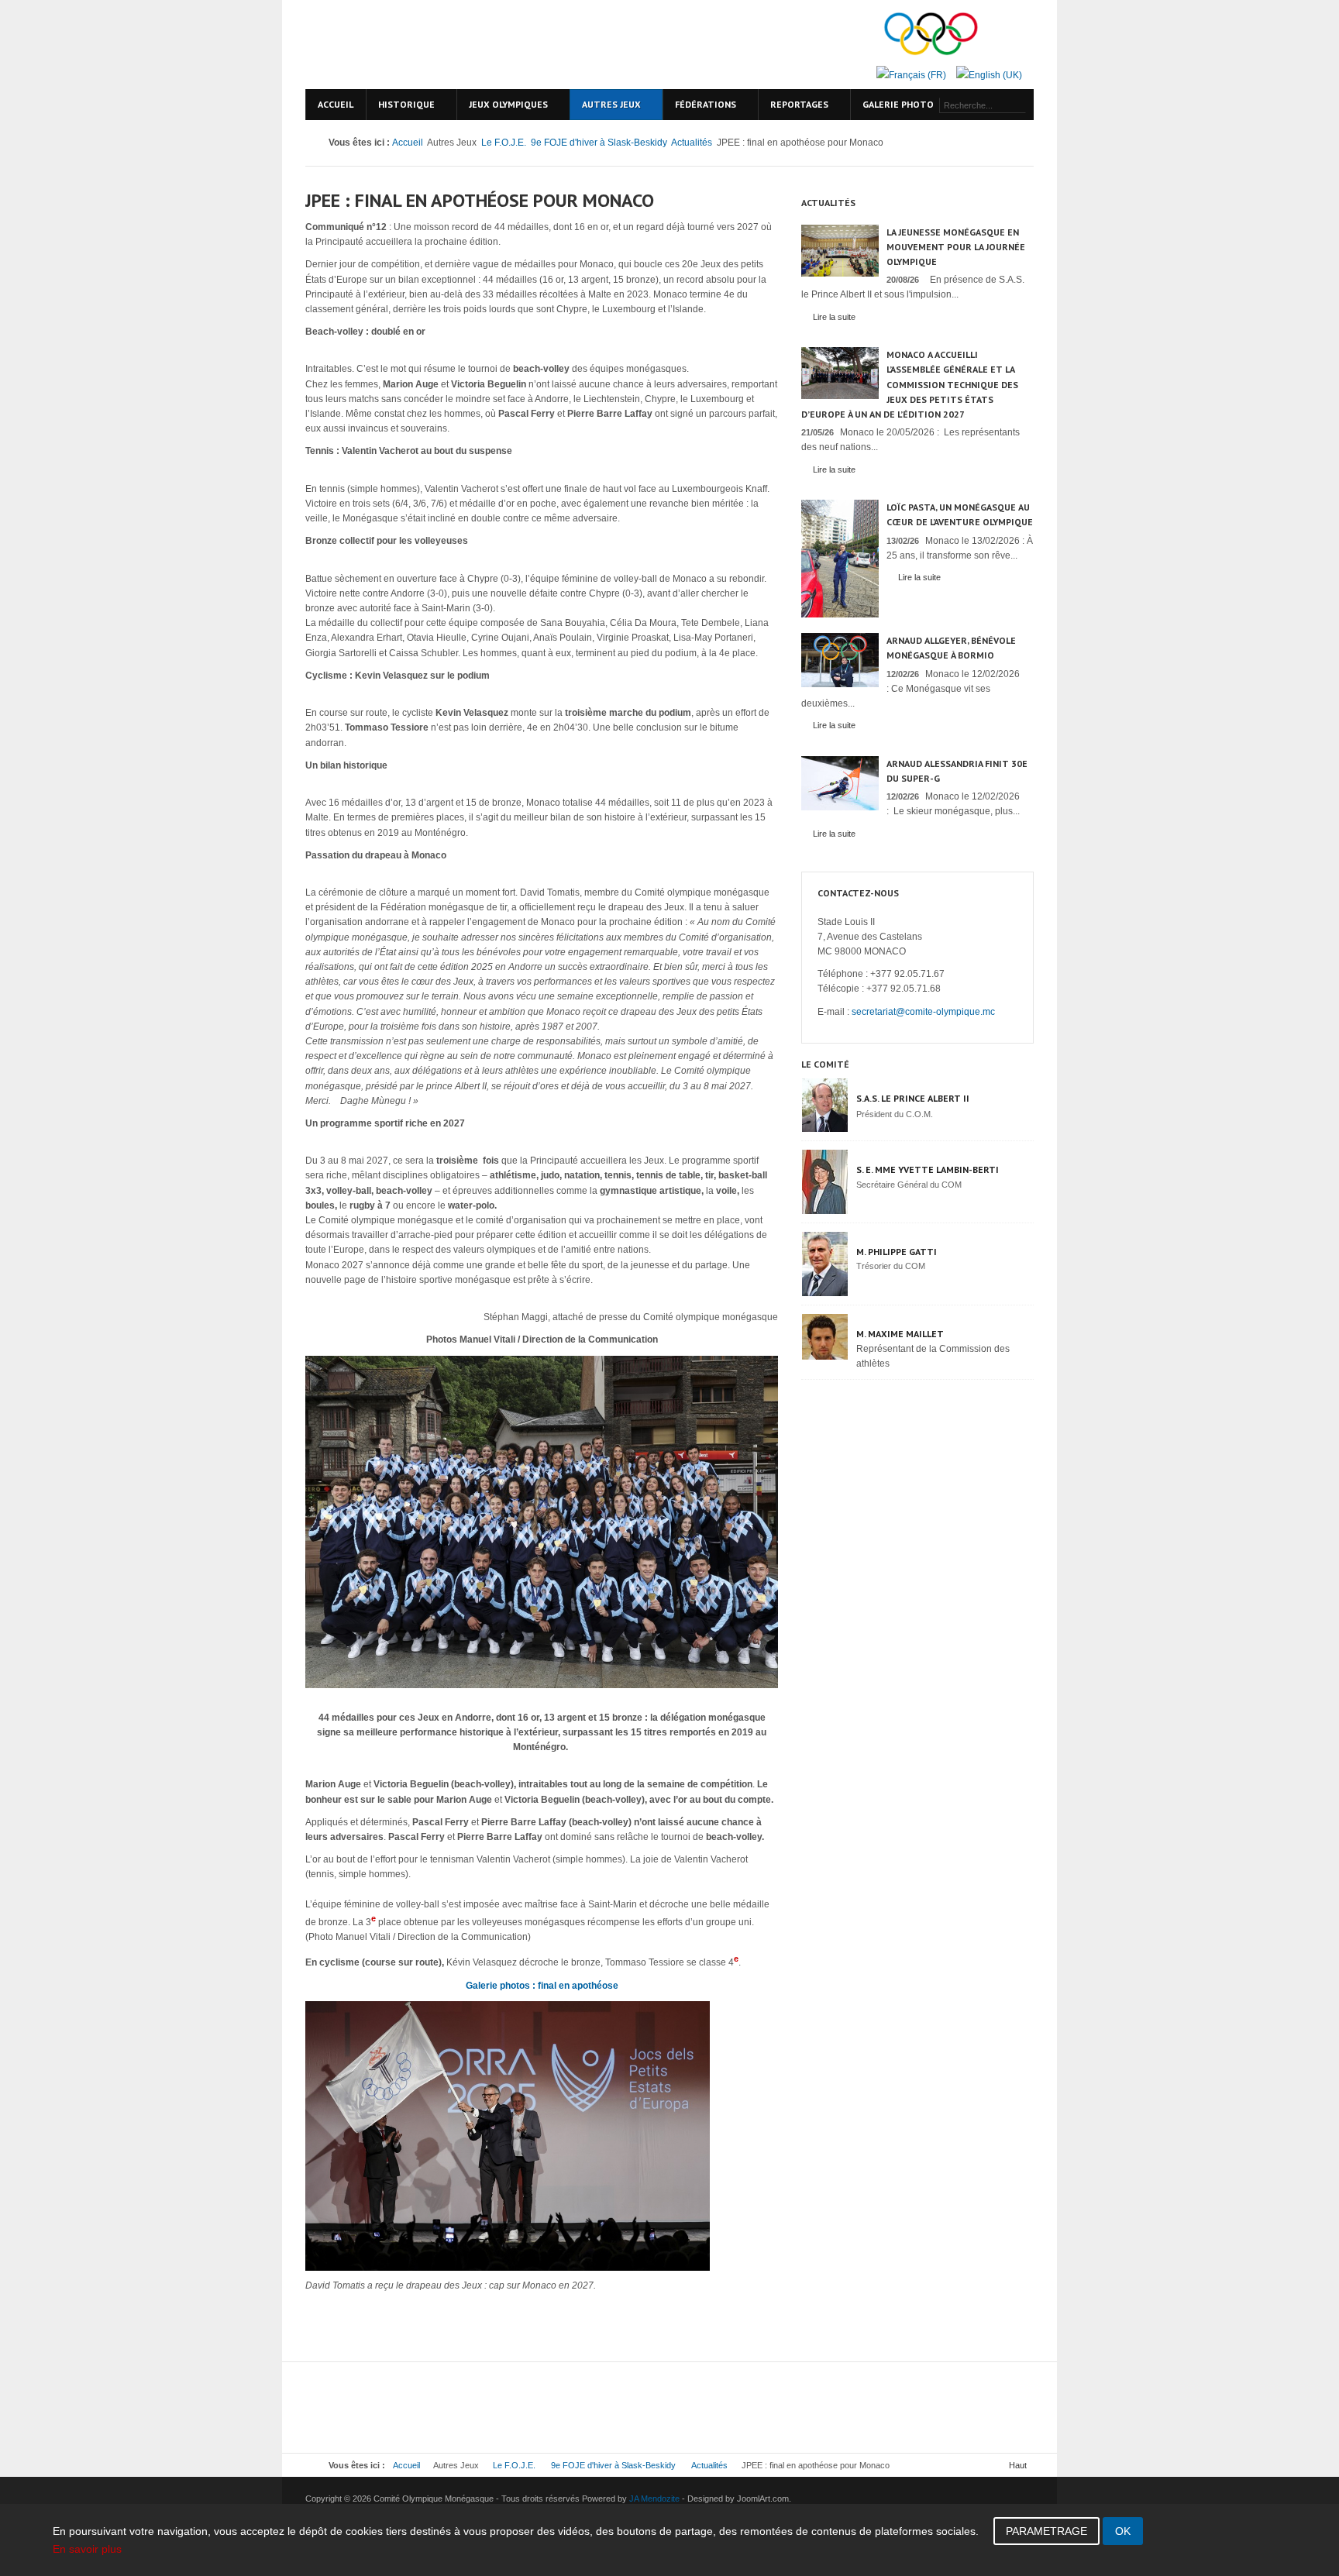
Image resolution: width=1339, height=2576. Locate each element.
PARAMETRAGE (1046, 2531)
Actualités (692, 143)
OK (1123, 2531)
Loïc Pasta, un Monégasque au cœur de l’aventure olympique (960, 514)
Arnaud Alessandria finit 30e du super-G (957, 771)
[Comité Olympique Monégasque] (437, 45)
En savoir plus (87, 2549)
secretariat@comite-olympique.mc (923, 1012)
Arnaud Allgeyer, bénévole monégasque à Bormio (951, 648)
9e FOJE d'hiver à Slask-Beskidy (599, 143)
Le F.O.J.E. (504, 143)
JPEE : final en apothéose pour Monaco (480, 200)
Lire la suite (834, 317)
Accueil (408, 143)
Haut (1018, 2465)
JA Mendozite (654, 2499)
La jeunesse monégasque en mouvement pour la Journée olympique (956, 247)
